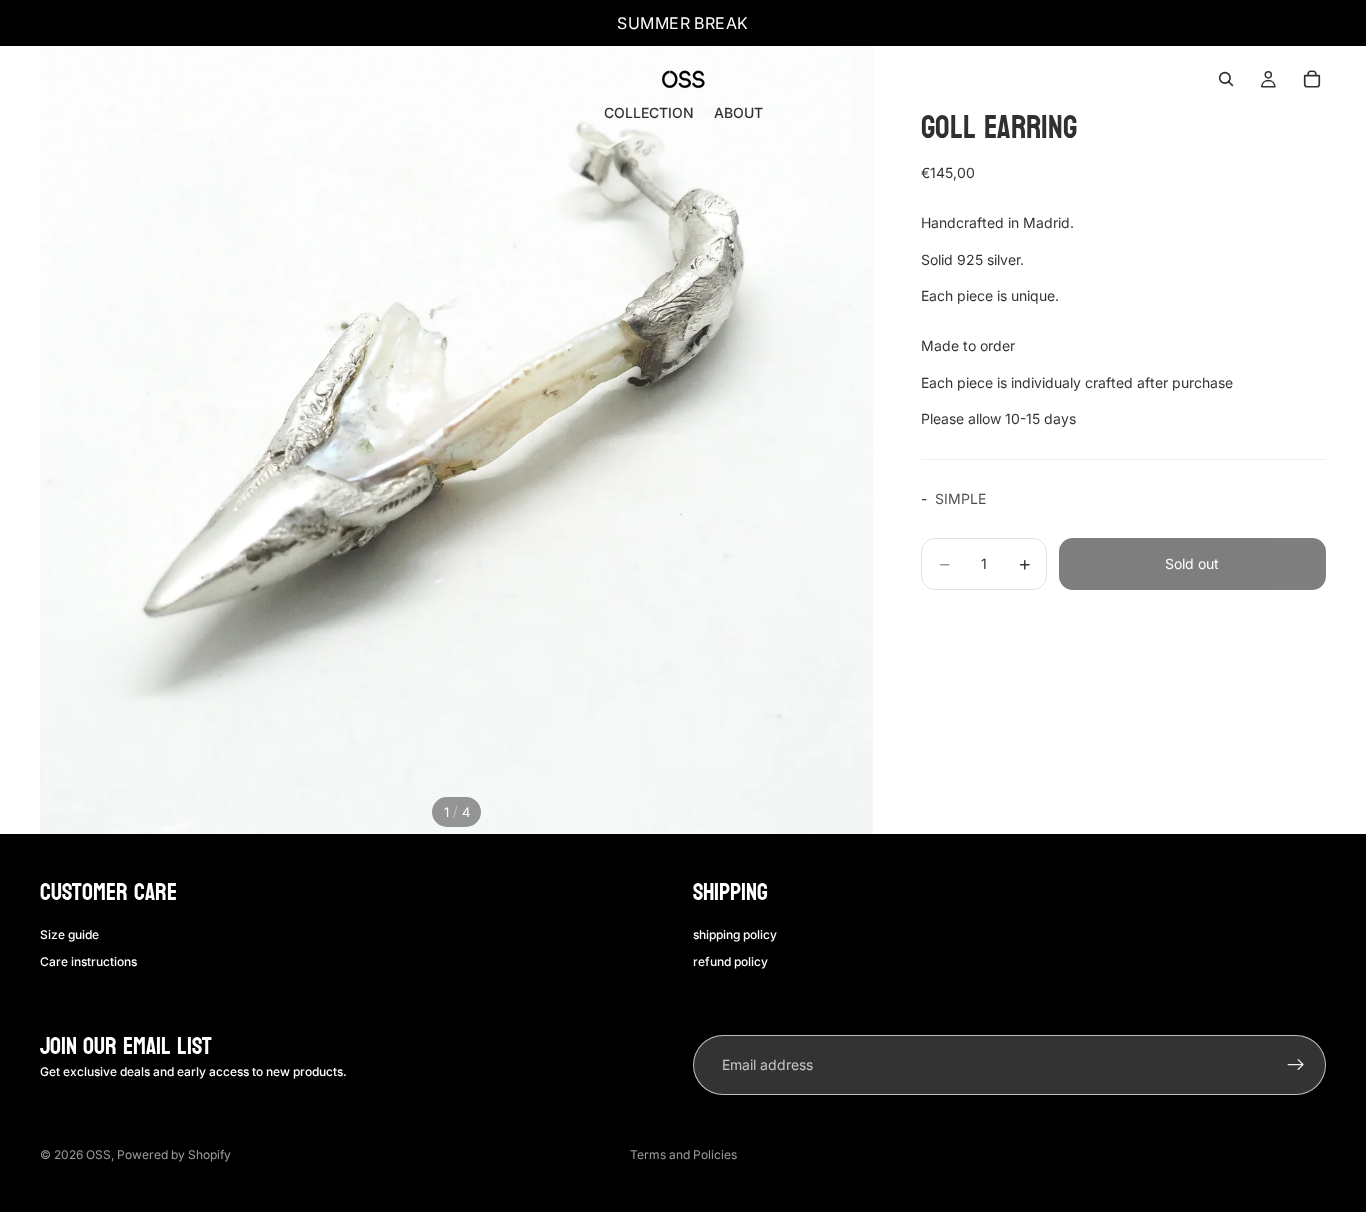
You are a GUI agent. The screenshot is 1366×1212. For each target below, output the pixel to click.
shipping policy (735, 934)
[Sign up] (1296, 1065)
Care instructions (88, 961)
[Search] (1226, 79)
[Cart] (1312, 79)
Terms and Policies (683, 1154)
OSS (98, 1154)
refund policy (730, 961)
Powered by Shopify (174, 1154)
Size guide (69, 934)
